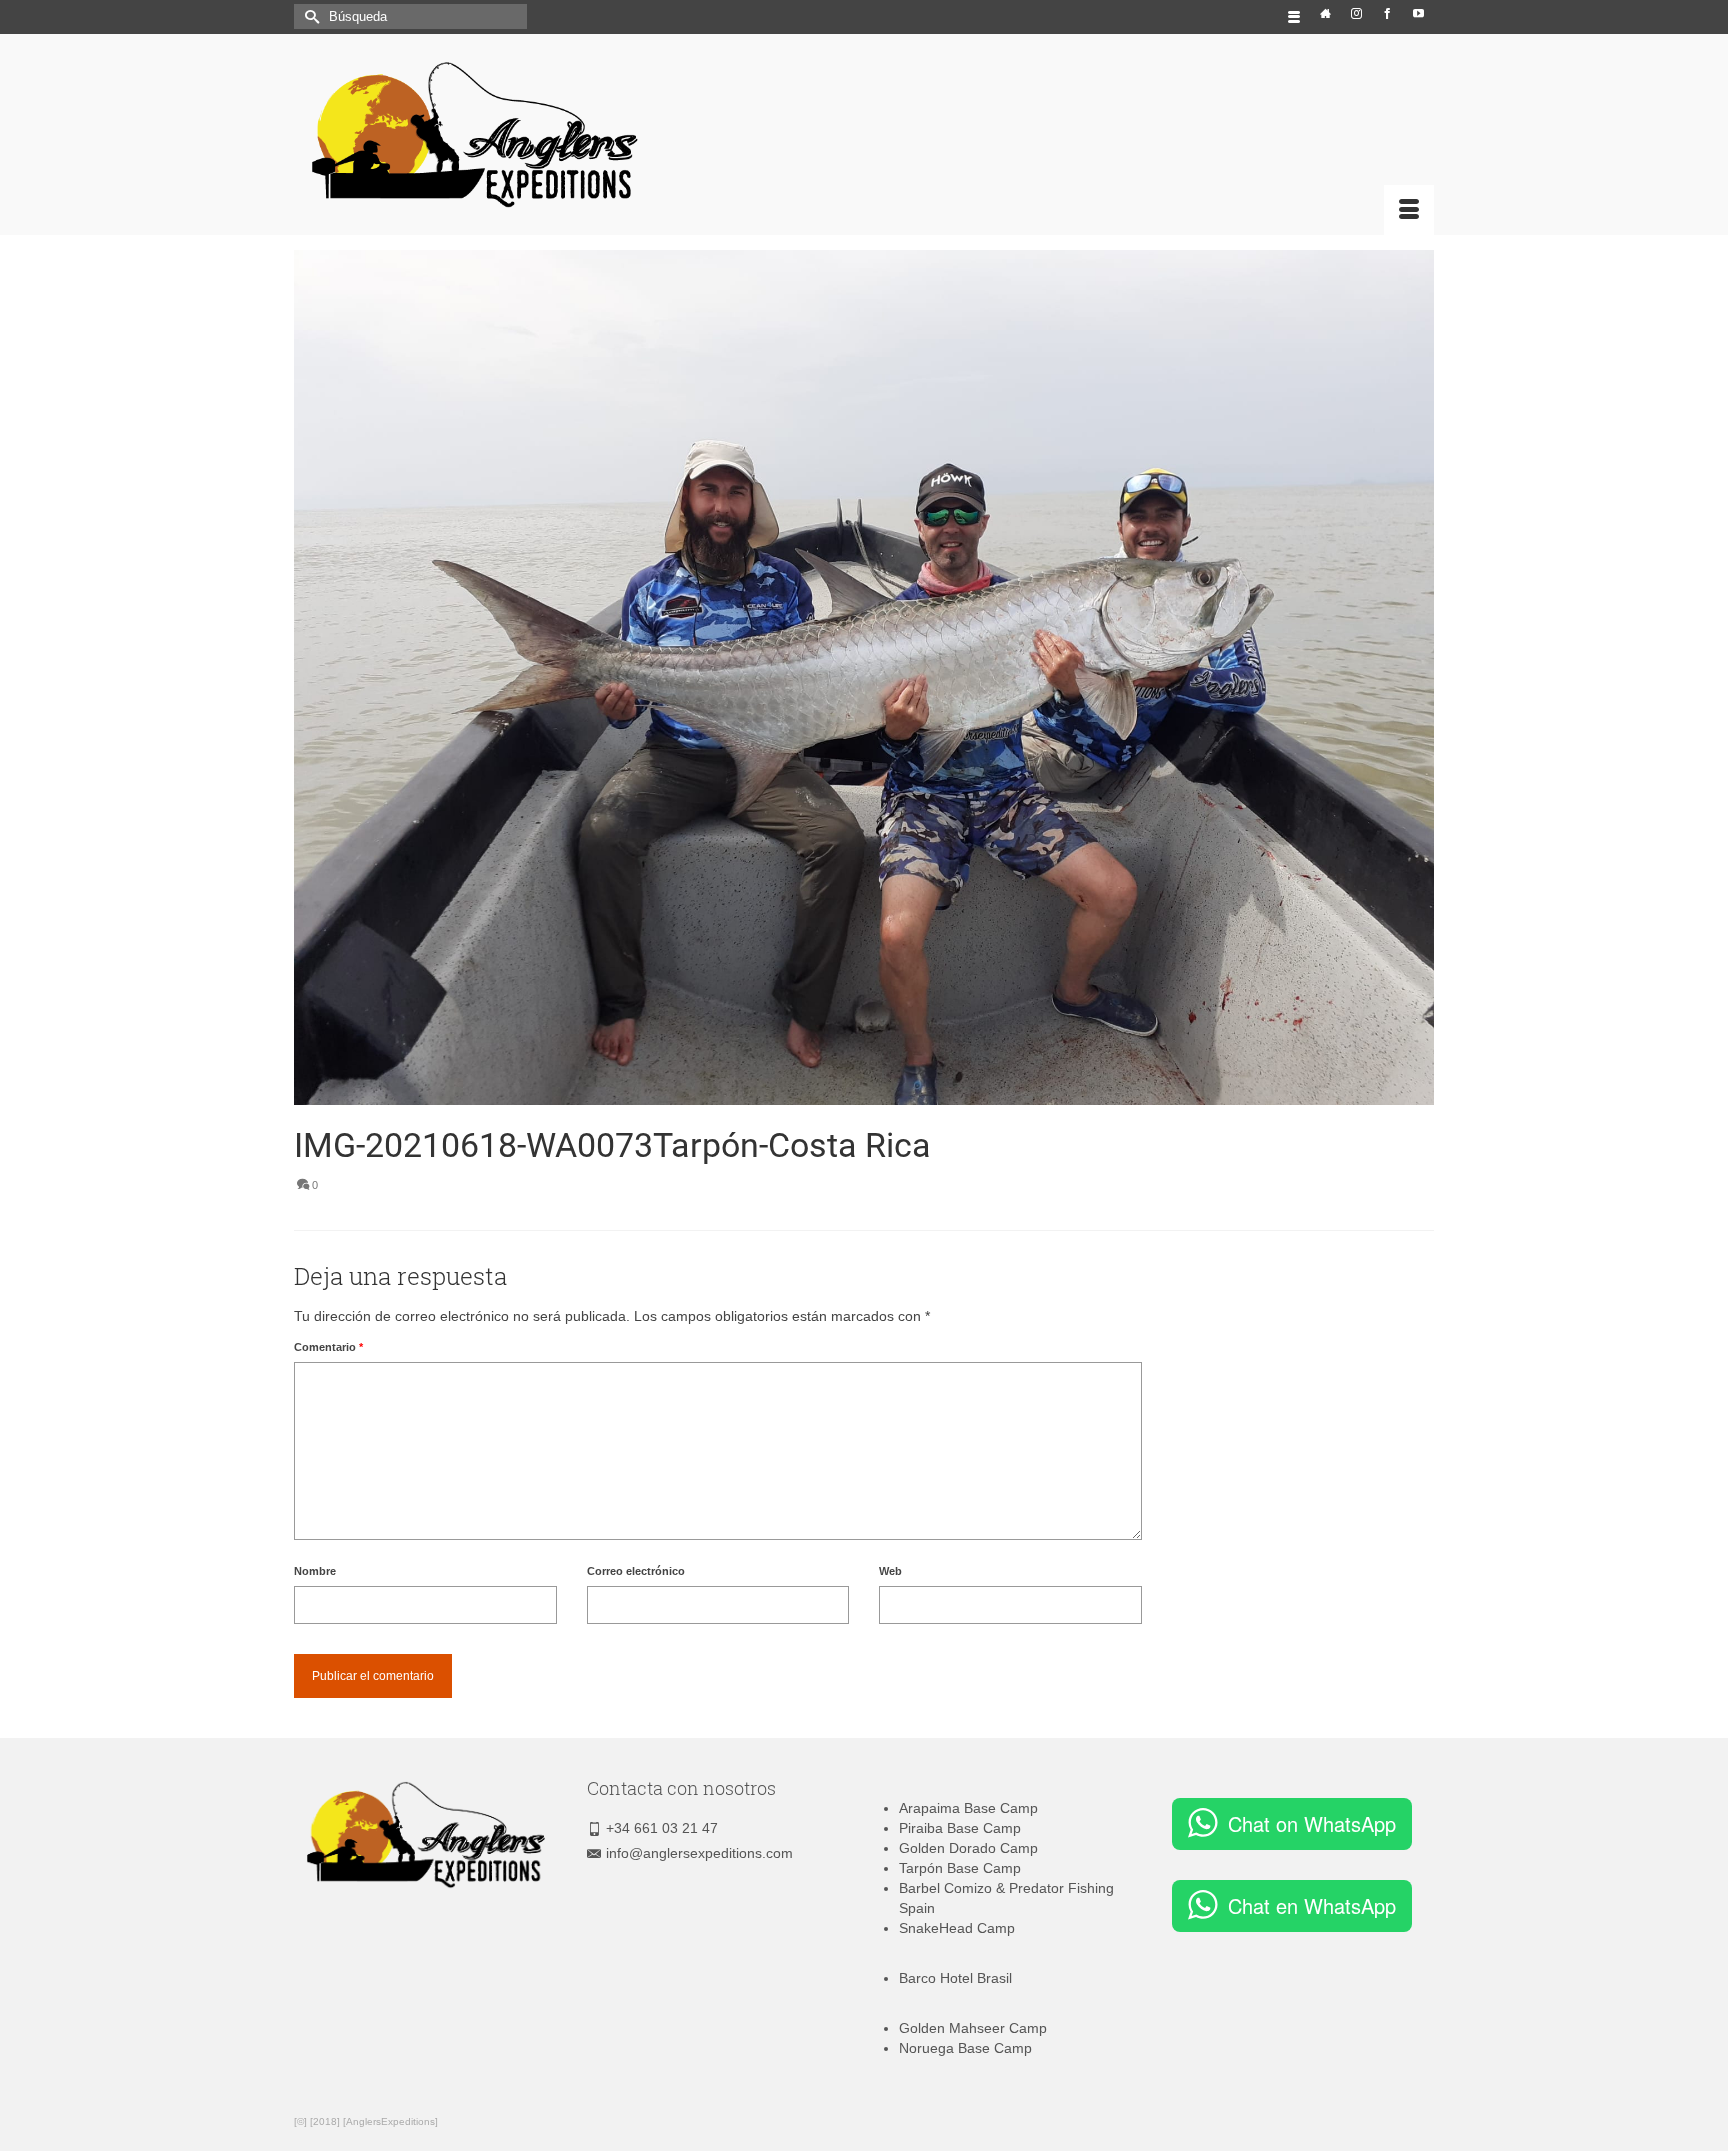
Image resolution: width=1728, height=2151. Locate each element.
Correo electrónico (636, 1571)
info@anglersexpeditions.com (699, 1853)
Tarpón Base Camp (960, 1868)
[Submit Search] (309, 16)
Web (890, 1571)
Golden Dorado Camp (968, 1848)
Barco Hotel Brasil (955, 1978)
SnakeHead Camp (957, 1928)
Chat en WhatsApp (1312, 1905)
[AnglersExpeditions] (474, 135)
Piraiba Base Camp (960, 1828)
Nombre (315, 1571)
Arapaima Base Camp (968, 1808)
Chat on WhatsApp (1312, 1823)
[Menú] (1409, 210)
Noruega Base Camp (965, 2048)
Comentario (328, 1347)
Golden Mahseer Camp (973, 2028)
